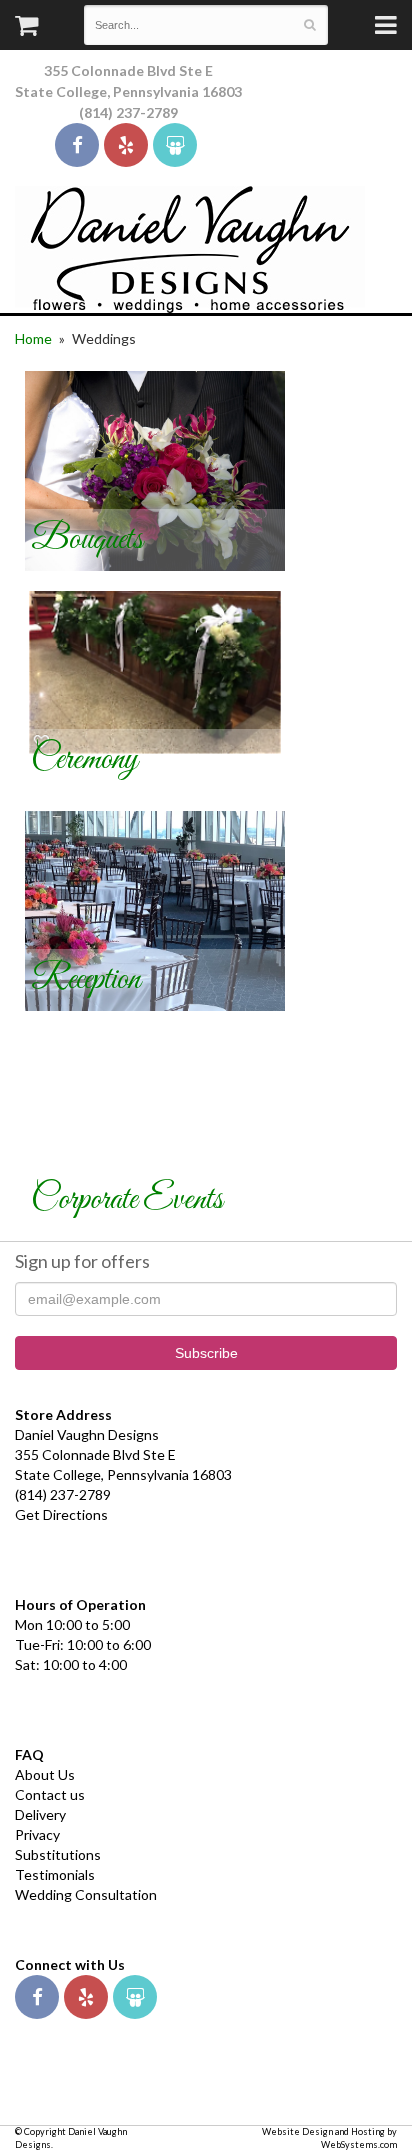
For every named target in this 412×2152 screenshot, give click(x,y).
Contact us (50, 1794)
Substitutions (58, 1854)
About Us (45, 1774)
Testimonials (55, 1874)
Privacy (37, 1834)
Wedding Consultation (86, 1894)
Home (33, 338)
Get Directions (61, 1514)
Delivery (40, 1814)
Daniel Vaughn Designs (190, 249)
